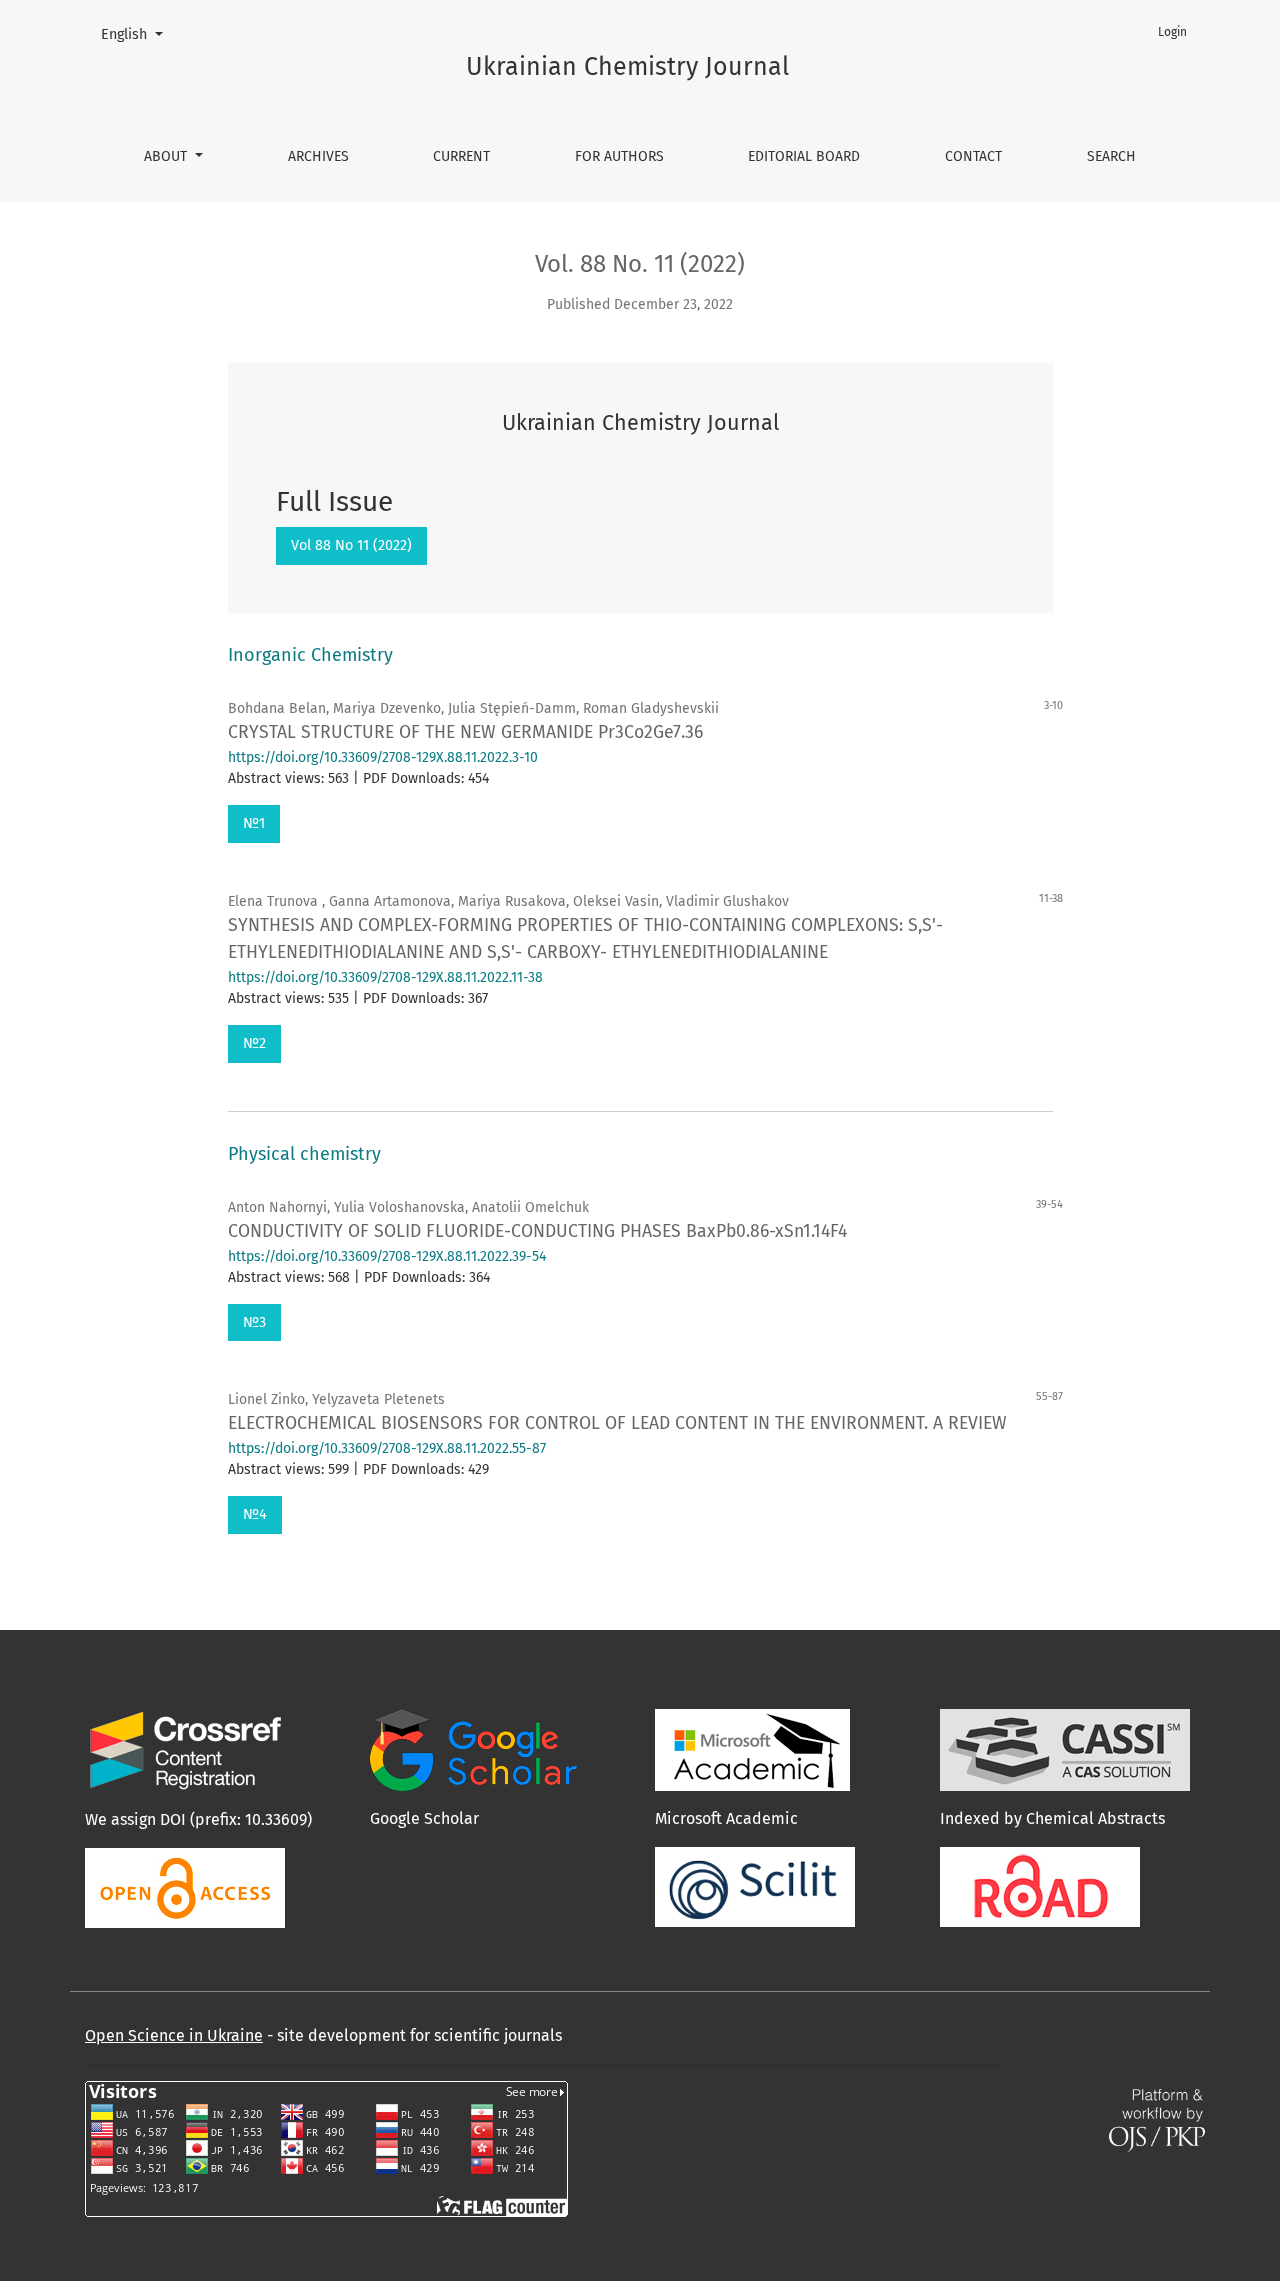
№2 (254, 1043)
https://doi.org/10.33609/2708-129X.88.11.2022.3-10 (383, 757)
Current (461, 156)
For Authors (619, 156)
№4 (255, 1514)
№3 (254, 1322)
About (167, 156)
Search (1111, 156)
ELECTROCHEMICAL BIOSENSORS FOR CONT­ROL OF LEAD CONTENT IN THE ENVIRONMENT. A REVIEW (617, 1423)
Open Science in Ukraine (174, 2035)
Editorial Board (804, 156)
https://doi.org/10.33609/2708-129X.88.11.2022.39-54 (387, 1256)
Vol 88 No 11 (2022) (351, 545)
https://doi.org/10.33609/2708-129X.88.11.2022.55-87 (387, 1448)
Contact (973, 156)
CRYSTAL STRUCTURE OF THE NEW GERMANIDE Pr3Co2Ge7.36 (465, 732)
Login (1172, 32)
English (139, 34)
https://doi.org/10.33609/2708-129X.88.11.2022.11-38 (385, 977)
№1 (254, 823)
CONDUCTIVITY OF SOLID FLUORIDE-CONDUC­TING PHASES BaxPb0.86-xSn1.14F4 (537, 1231)
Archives (318, 156)
